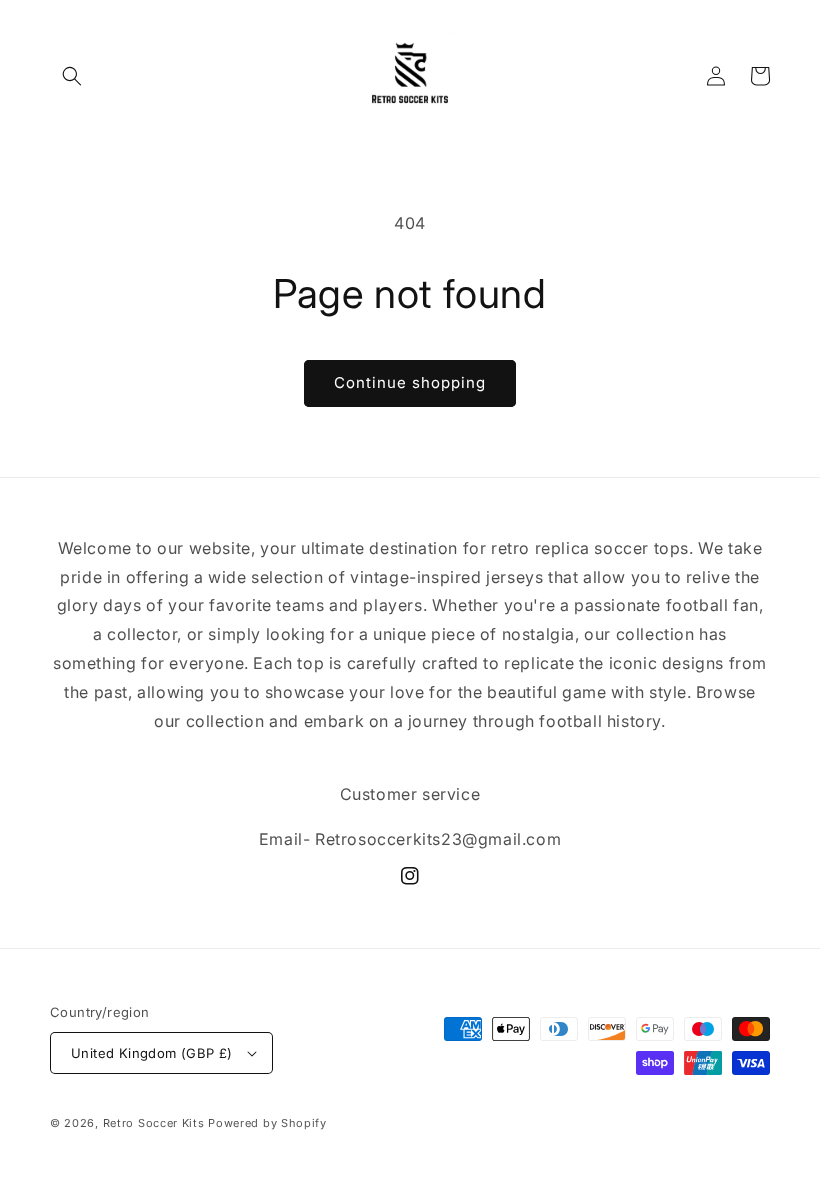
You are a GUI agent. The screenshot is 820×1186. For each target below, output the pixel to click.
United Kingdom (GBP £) (152, 1053)
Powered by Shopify (267, 1123)
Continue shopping (410, 382)
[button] (72, 76)
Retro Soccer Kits (156, 1123)
